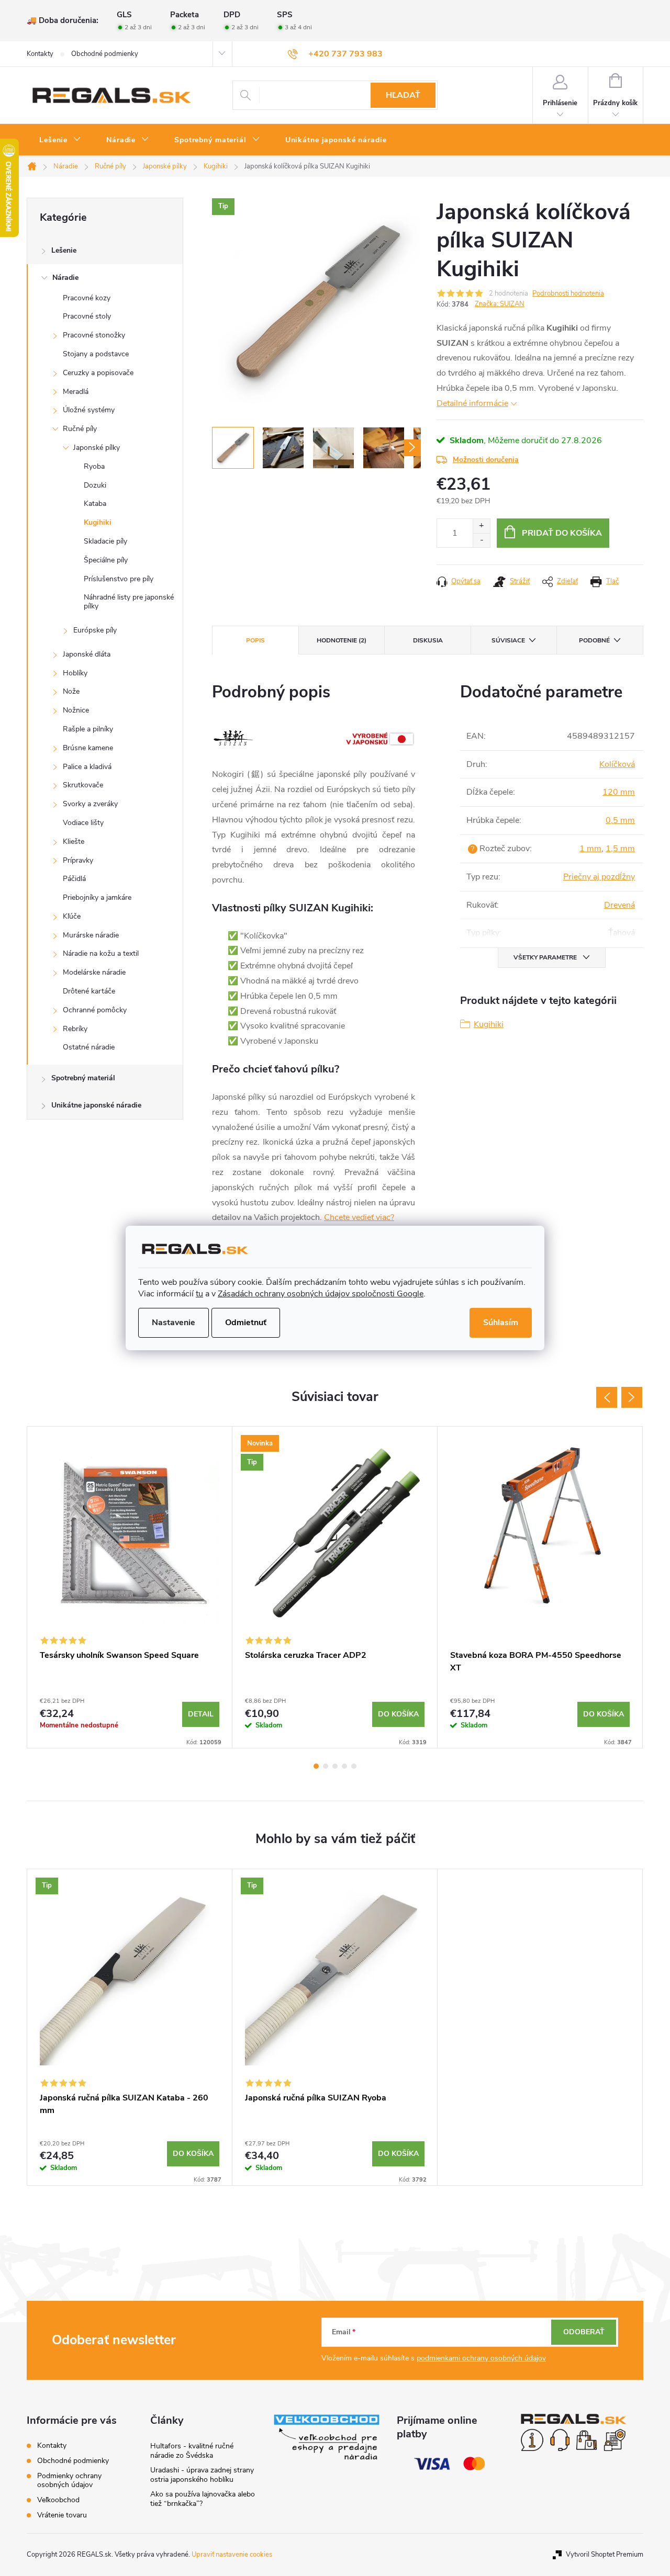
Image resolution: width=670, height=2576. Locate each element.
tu (199, 1294)
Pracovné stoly (87, 316)
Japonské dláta (87, 654)
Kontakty (40, 54)
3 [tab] (335, 1766)
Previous (607, 1397)
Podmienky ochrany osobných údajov (69, 2480)
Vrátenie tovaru (62, 2515)
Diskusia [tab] (428, 640)
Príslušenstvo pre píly (119, 579)
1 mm (590, 849)
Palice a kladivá (87, 767)
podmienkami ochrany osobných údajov (481, 2358)
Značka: (500, 304)
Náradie (65, 278)
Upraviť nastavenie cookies (232, 2555)
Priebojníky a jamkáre (97, 897)
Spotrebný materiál (83, 1078)
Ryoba (94, 466)
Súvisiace (508, 640)
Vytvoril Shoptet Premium (605, 2555)
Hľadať (403, 95)
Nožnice (76, 710)
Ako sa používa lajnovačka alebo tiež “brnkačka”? (203, 2499)
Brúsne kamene (88, 748)
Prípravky (78, 860)
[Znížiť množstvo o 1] (481, 540)
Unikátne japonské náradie (96, 1105)
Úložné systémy (89, 410)
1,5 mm (620, 849)
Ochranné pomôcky (95, 1010)
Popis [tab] (255, 640)
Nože (71, 691)
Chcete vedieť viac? (359, 1217)
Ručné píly (80, 429)
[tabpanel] (130, 1587)
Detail (201, 1714)
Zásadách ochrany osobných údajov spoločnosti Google (321, 1294)
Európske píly (95, 630)
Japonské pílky (97, 448)
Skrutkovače (83, 785)
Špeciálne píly (106, 560)
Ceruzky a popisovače (98, 373)
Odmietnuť (246, 1323)
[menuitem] (60, 140)
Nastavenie (174, 1323)
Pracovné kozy (87, 298)
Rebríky (75, 1029)
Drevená (619, 905)
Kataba (95, 504)
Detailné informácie (472, 403)
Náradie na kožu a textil (101, 953)
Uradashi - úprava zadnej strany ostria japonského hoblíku (202, 2475)
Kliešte (74, 841)
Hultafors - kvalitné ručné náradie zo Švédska (192, 2451)
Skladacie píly (105, 541)
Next (632, 1397)
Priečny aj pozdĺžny (599, 877)
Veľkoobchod (58, 2500)
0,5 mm (620, 820)
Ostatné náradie (89, 1047)
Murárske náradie (91, 935)
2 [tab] (326, 1766)
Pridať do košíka (562, 533)
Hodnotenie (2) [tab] (342, 640)
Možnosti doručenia (486, 460)
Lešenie (64, 250)
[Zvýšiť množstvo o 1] (481, 526)
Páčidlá (74, 879)
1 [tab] (316, 1766)
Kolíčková (617, 764)
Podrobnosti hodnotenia (568, 293)
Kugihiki (98, 522)
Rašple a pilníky (88, 729)
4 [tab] (344, 1766)
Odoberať (584, 2332)
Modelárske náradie (94, 972)
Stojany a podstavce (96, 354)
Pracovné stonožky (94, 335)
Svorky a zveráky (90, 804)
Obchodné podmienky (105, 54)
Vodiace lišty (83, 823)
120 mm (619, 792)
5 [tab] (354, 1766)
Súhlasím (501, 1323)
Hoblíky (75, 673)
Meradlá (76, 392)
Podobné (594, 640)
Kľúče (72, 916)
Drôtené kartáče (89, 991)
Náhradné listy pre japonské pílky (129, 602)
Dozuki (95, 485)
